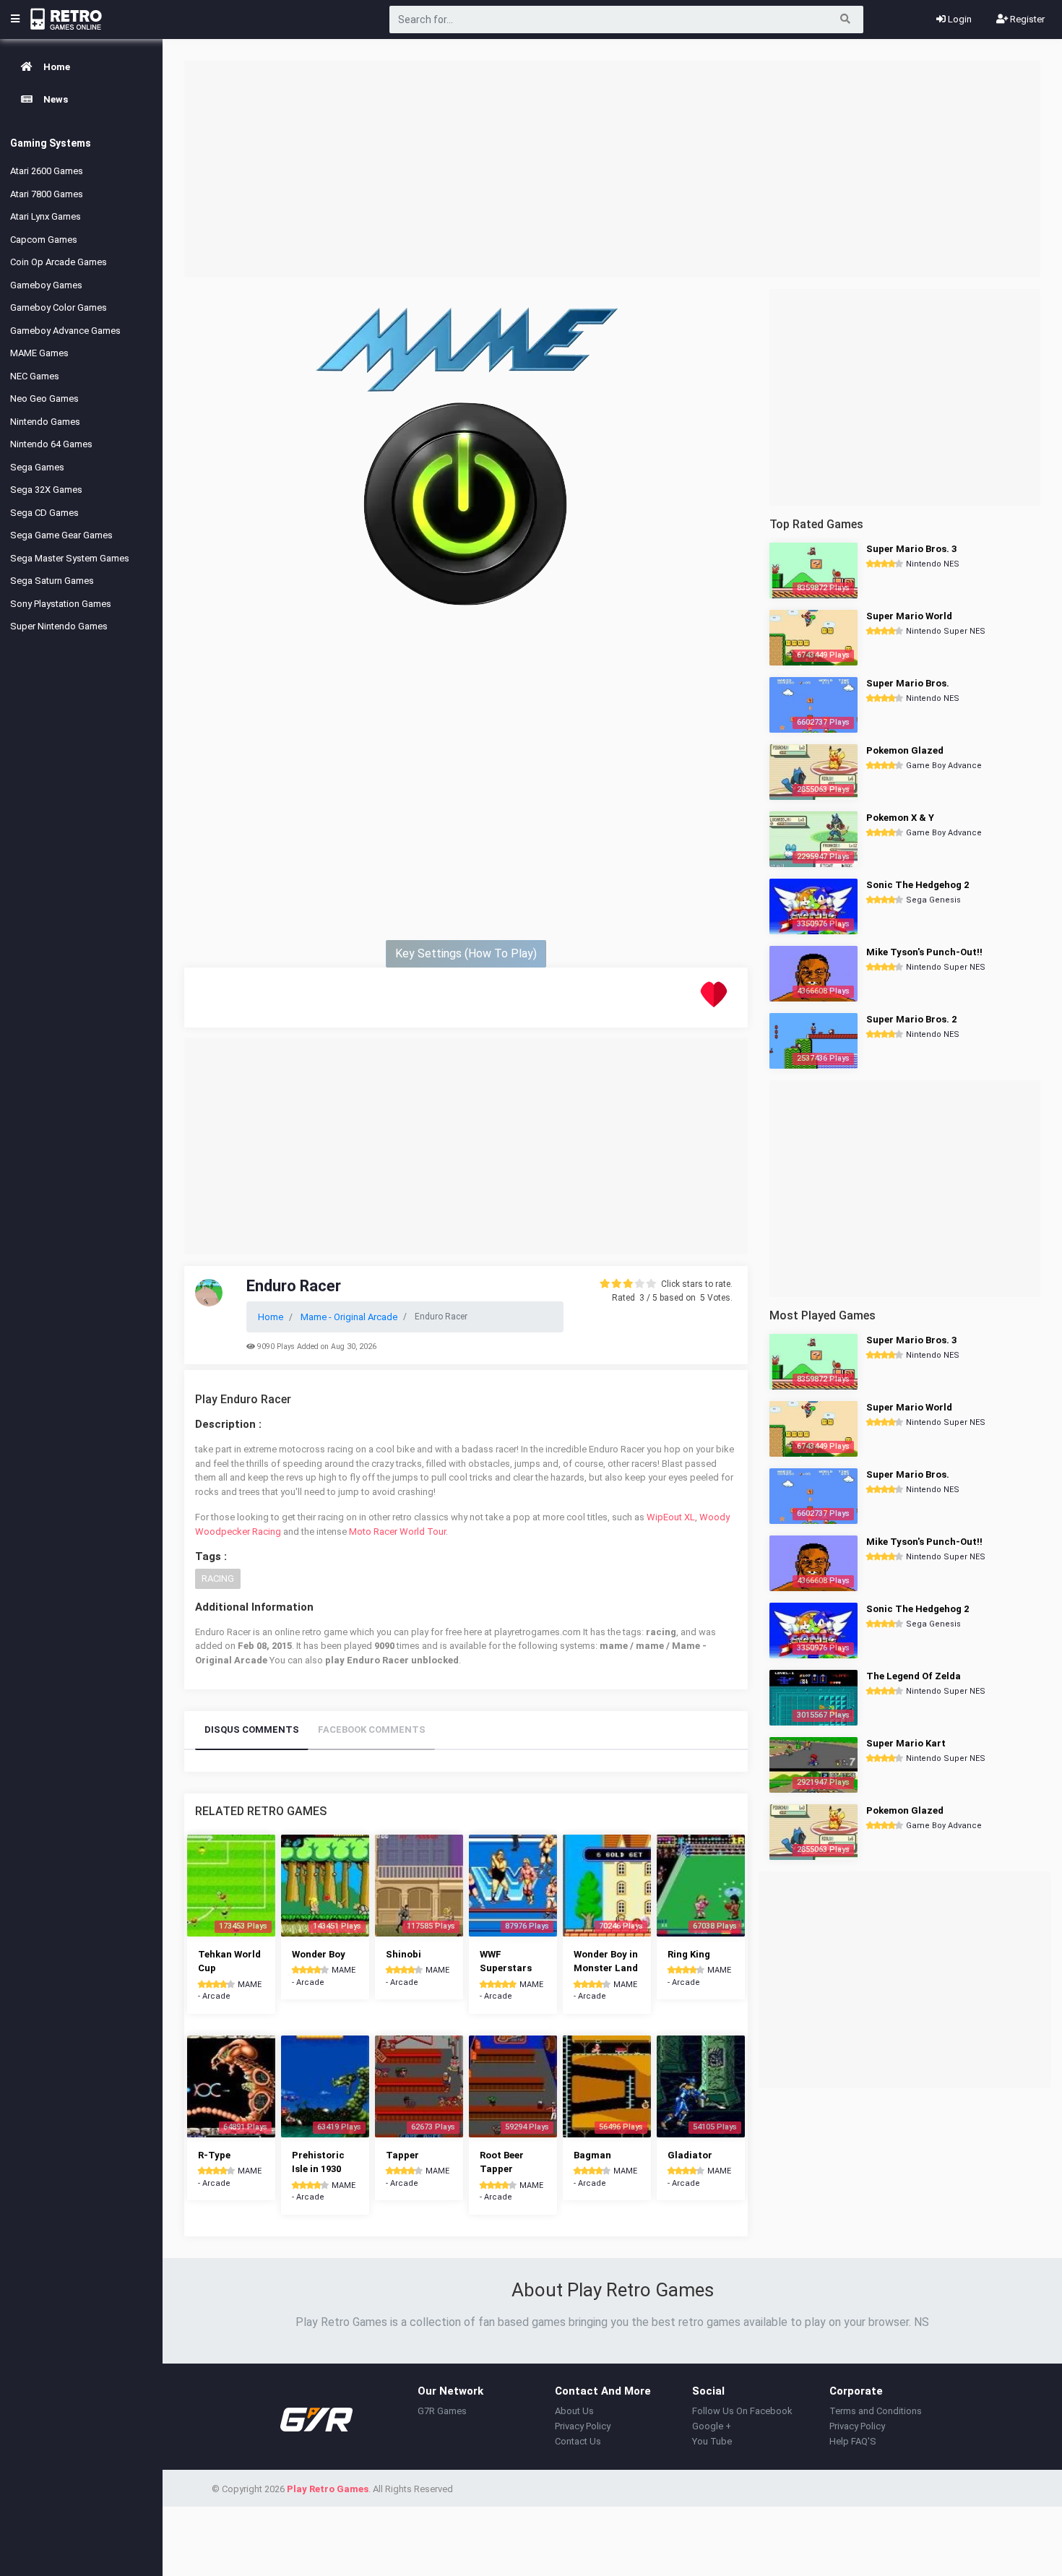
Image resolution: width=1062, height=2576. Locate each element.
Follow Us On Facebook (742, 2411)
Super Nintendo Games (59, 626)
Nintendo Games (45, 422)
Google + (712, 2426)
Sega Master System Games (70, 558)
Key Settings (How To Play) (466, 953)
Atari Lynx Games (46, 216)
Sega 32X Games (46, 490)
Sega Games (37, 467)
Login (959, 19)
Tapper (402, 2155)
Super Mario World (909, 616)
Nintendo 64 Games (51, 444)
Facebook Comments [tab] (372, 1729)
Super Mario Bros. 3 (911, 549)
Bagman (592, 2155)
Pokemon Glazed (905, 750)
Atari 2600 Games (47, 171)
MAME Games (39, 353)
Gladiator (690, 2155)
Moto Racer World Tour (397, 1532)
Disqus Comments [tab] (252, 1729)
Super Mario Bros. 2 (911, 1019)
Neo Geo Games (44, 399)
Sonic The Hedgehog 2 (918, 885)
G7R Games (442, 2411)
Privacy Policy (583, 2426)
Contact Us (578, 2441)
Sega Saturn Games (52, 581)
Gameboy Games (46, 285)
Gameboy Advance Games (65, 331)
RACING (218, 1578)
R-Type (214, 2155)
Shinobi (403, 1954)
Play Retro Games (328, 2489)
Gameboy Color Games (59, 307)
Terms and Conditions (876, 2411)
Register (1026, 19)
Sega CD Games (44, 513)
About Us (574, 2411)
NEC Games (35, 376)
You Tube (712, 2441)
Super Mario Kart (906, 1743)
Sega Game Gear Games (61, 535)
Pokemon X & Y (900, 818)
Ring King (689, 1954)
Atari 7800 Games (47, 194)
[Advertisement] (612, 169)
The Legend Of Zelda (914, 1676)
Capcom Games (44, 240)
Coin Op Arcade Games (59, 262)
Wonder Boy (319, 1954)
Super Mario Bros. (908, 683)
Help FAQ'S (853, 2441)
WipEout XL (671, 1517)
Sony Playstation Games (61, 604)
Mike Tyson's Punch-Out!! (924, 952)
